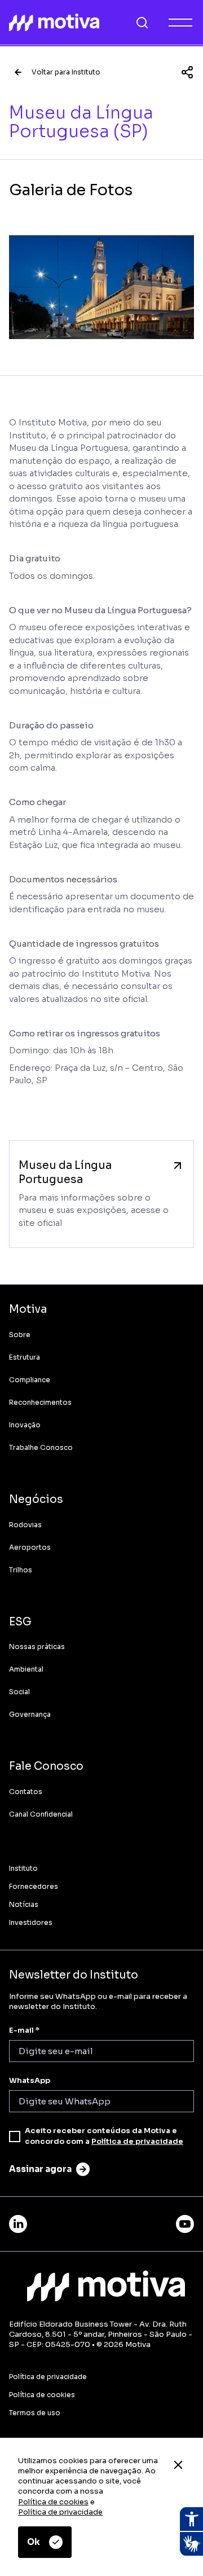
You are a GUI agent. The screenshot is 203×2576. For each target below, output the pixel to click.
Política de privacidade (60, 2512)
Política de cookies (53, 2502)
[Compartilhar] (187, 72)
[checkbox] (15, 2137)
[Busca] (142, 23)
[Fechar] (178, 2465)
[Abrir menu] (180, 23)
